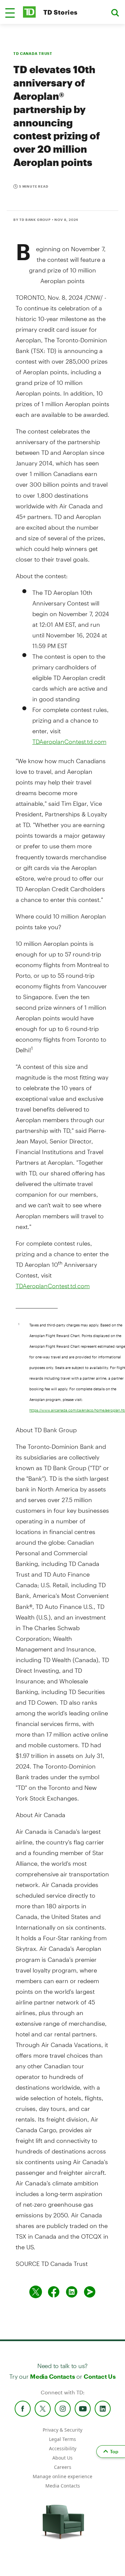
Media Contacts (52, 2376)
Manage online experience (62, 2476)
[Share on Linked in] (72, 2292)
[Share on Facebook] (54, 2292)
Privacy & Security (62, 2430)
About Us (62, 2458)
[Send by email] (90, 2292)
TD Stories (60, 12)
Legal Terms (62, 2439)
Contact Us (99, 2376)
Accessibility (63, 2448)
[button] (10, 13)
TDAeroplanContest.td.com (69, 742)
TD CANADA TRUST (33, 53)
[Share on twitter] (36, 2292)
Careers (63, 2467)
